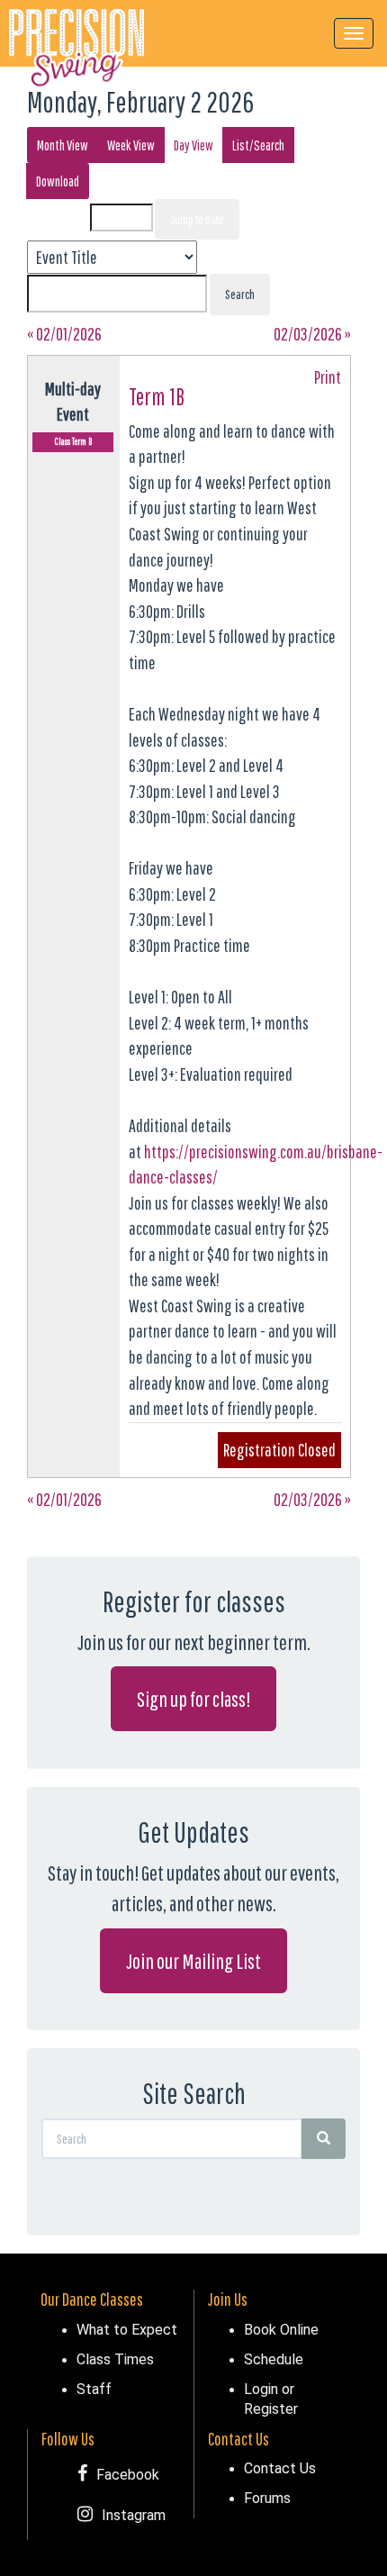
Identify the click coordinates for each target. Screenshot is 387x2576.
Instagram (134, 2515)
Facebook (128, 2474)
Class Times (115, 2359)
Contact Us (280, 2468)
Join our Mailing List (193, 1961)
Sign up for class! (193, 1699)
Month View (63, 145)
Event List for (62, 218)
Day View (193, 145)
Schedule (274, 2359)
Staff (94, 2389)
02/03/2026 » (312, 334)
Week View (131, 145)
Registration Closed (279, 1450)
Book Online (281, 2329)
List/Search (258, 145)
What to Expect (127, 2329)
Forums (267, 2498)
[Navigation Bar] (354, 33)
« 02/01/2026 (64, 334)
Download (58, 181)
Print (328, 377)
